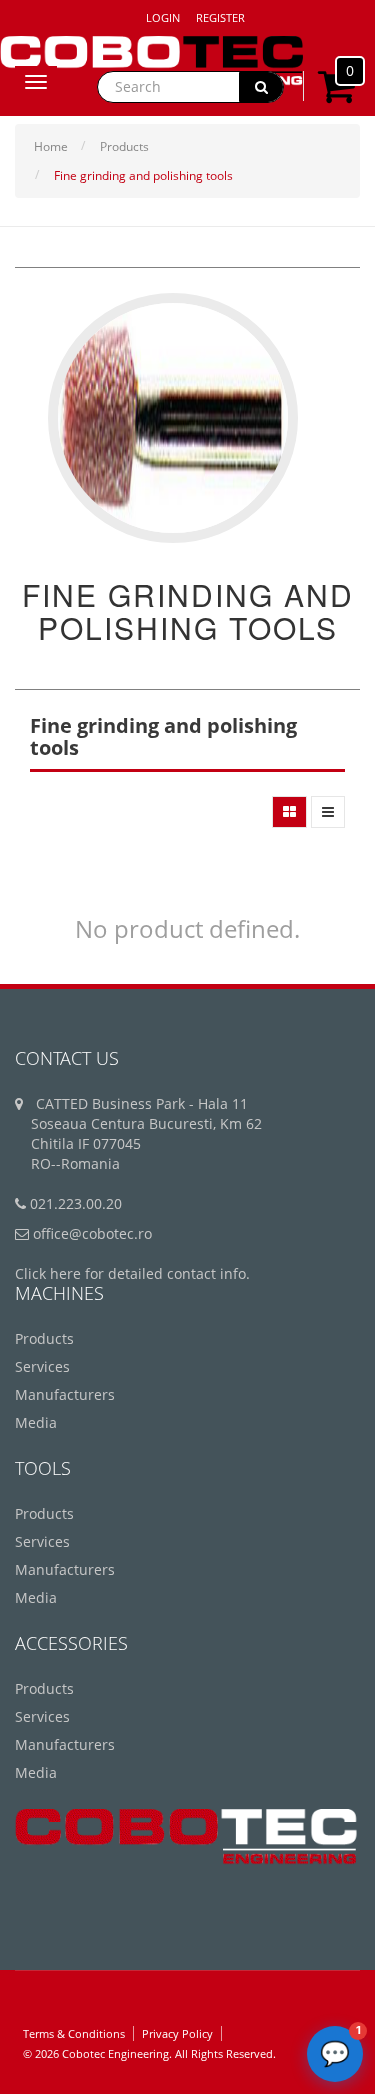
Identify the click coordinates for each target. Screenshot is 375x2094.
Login (163, 17)
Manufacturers (65, 1394)
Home (51, 146)
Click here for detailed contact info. (132, 1273)
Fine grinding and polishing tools (143, 175)
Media (36, 1422)
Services (42, 1366)
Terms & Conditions (74, 2033)
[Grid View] (289, 812)
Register (220, 17)
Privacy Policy (177, 2033)
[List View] (328, 812)
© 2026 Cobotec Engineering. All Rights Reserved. (149, 2053)
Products (124, 146)
